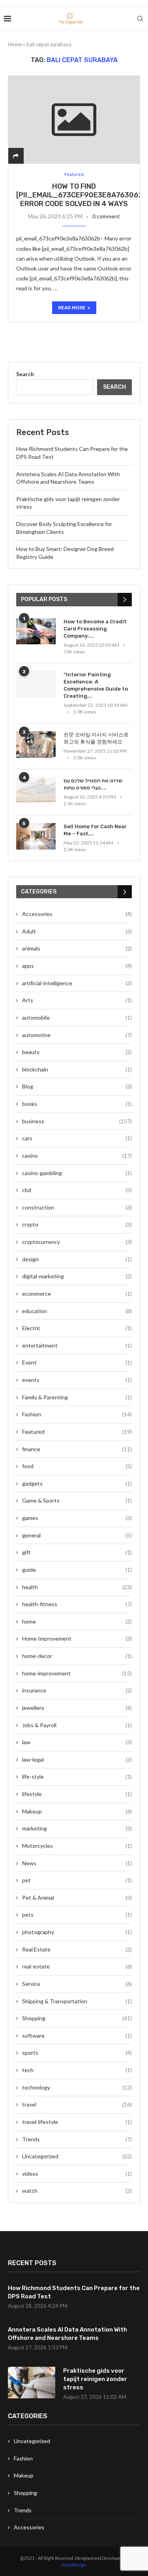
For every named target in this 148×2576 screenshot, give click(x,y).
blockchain (77, 1069)
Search (25, 374)
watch (77, 2191)
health (77, 1587)
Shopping (77, 2018)
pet (77, 1880)
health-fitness (77, 1604)
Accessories (77, 914)
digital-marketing (77, 1276)
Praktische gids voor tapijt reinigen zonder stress (95, 2379)
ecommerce (77, 1294)
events (77, 1380)
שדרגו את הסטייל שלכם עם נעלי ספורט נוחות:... (93, 784)
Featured (77, 1432)
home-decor (77, 1656)
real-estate (77, 1966)
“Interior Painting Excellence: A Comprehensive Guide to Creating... (96, 685)
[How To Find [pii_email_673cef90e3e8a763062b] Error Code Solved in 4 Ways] (74, 120)
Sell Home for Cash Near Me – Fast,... (95, 830)
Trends (77, 2139)
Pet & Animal (77, 1897)
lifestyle (77, 1794)
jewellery (77, 1708)
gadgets (77, 1483)
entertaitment (77, 1345)
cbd (77, 1190)
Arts (77, 1000)
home (77, 1621)
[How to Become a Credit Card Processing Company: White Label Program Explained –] (36, 631)
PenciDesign (74, 2565)
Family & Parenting (77, 1397)
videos (77, 2174)
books (77, 1104)
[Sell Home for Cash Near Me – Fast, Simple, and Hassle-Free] (36, 836)
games (77, 1518)
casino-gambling (77, 1173)
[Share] (16, 156)
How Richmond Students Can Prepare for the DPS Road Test (74, 2292)
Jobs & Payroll (77, 1725)
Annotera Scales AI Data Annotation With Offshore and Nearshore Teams (67, 2334)
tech (77, 2070)
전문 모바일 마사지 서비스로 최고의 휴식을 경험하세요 (96, 738)
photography (77, 1932)
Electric (77, 1328)
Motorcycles (77, 1846)
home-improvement (77, 1673)
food (77, 1466)
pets (77, 1914)
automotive (77, 1035)
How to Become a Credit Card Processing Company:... (95, 629)
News (77, 1863)
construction (77, 1207)
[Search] (140, 19)
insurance (77, 1690)
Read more (72, 308)
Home (15, 44)
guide (77, 1570)
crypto (77, 1224)
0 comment (106, 216)
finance (77, 1449)
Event (77, 1362)
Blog (77, 1086)
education (77, 1311)
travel (77, 2104)
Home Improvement (77, 1638)
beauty (77, 1052)
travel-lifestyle (77, 2122)
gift (77, 1552)
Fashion (77, 1414)
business (77, 1121)
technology (77, 2087)
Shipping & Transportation (77, 2001)
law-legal (77, 1759)
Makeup (77, 1811)
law (77, 1742)
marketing (77, 1828)
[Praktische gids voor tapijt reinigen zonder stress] (32, 2383)
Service (77, 1984)
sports (77, 2053)
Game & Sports (77, 1500)
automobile (77, 1017)
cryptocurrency (77, 1242)
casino (77, 1156)
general (77, 1535)
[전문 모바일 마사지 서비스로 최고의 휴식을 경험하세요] (36, 745)
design (77, 1259)
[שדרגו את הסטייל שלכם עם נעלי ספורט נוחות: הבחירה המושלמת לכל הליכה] (36, 790)
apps (77, 966)
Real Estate (77, 1949)
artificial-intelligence (77, 983)
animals (77, 948)
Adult (77, 931)
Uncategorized (77, 2156)
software (77, 2036)
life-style (77, 1776)
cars (77, 1138)
